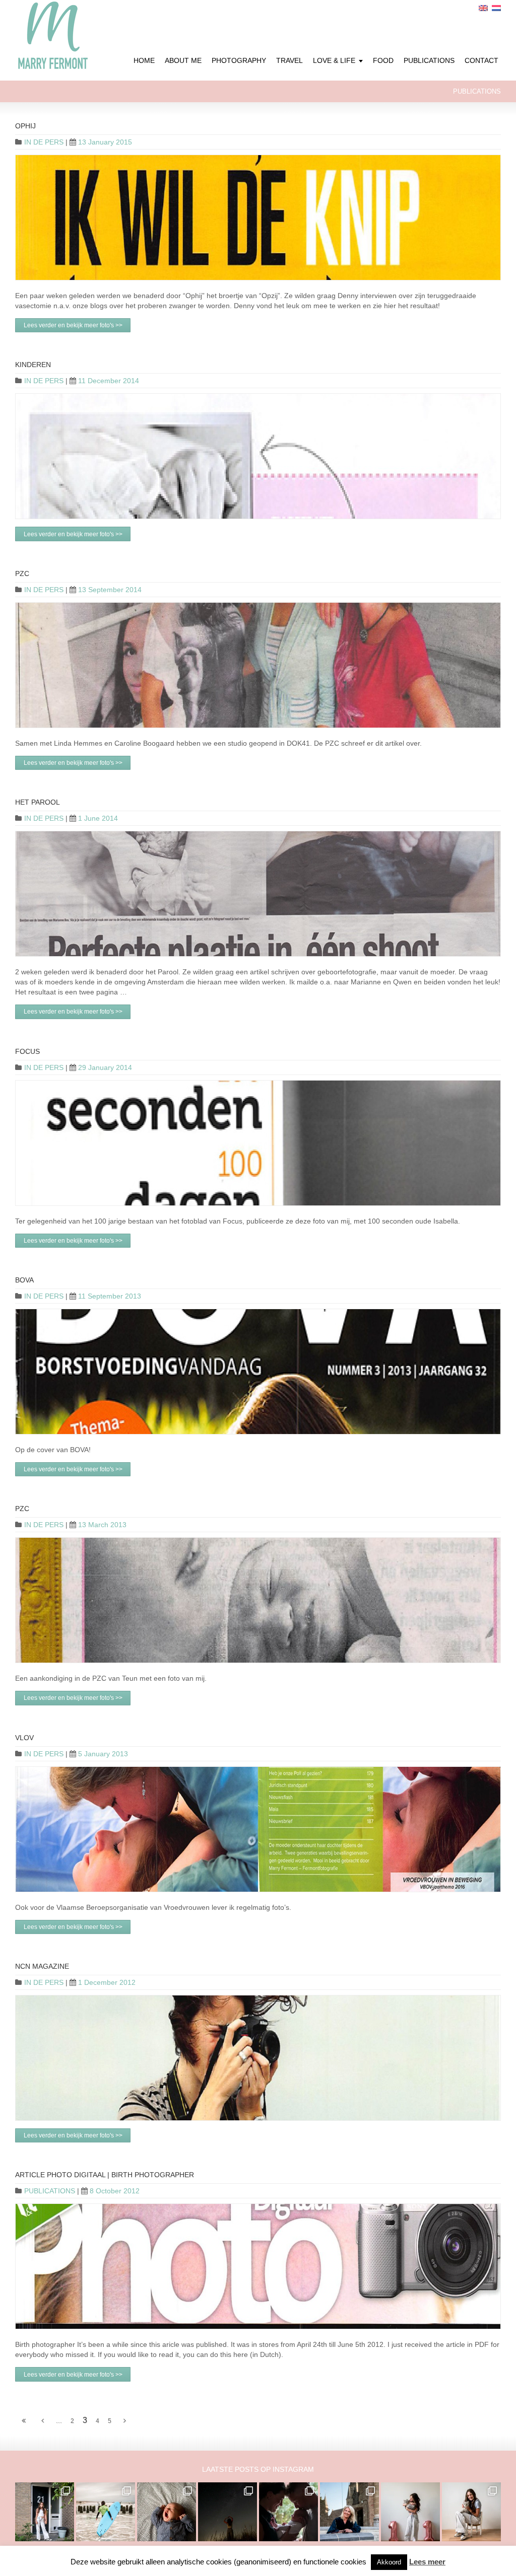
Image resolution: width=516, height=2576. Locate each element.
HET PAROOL (38, 802)
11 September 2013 (110, 1296)
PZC (22, 574)
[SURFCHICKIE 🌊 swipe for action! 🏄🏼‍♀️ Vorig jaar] (106, 2512)
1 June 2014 (98, 818)
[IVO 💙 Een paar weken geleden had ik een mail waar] (167, 2512)
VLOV (24, 1738)
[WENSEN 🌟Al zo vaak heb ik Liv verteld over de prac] (228, 2512)
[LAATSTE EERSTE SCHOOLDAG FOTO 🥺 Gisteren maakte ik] (45, 2512)
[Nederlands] (496, 8)
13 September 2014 (110, 590)
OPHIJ (25, 126)
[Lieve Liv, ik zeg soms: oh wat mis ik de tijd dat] (410, 2512)
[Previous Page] (43, 2421)
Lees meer (427, 2562)
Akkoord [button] (389, 2562)
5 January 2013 (103, 1754)
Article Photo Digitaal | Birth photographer (105, 2175)
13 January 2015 (105, 142)
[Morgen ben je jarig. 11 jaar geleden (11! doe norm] (471, 2512)
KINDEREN (33, 365)
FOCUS (27, 1051)
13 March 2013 (102, 1525)
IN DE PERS (44, 142)
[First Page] (24, 2421)
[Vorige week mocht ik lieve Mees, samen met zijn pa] (288, 2512)
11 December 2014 (109, 381)
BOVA (24, 1280)
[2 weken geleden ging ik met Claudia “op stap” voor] (349, 2512)
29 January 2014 (105, 1067)
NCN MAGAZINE (42, 1966)
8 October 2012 (115, 2191)
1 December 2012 (107, 1982)
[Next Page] (125, 2421)
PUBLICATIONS (50, 2191)
